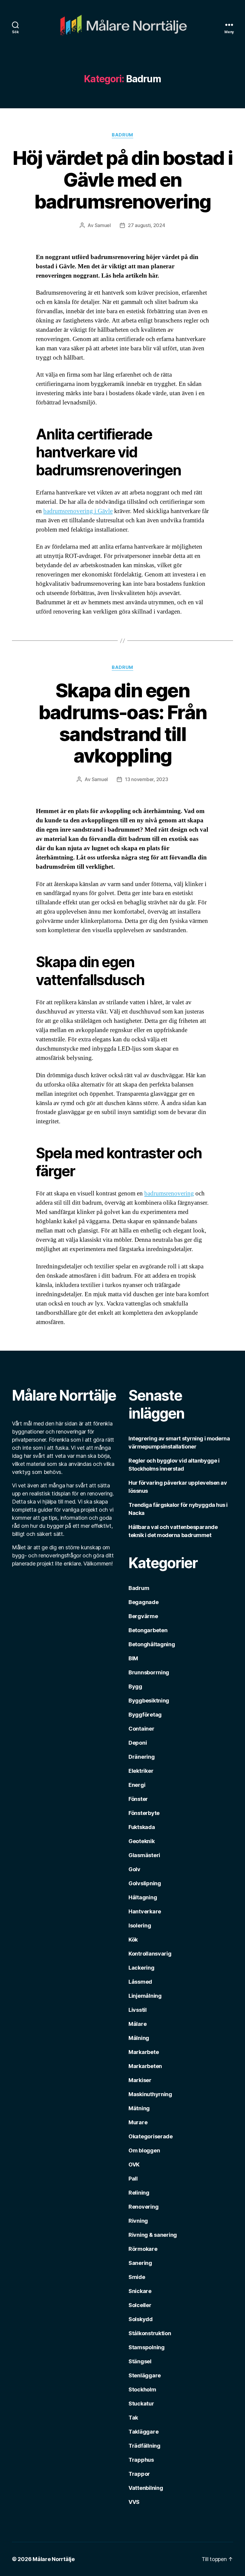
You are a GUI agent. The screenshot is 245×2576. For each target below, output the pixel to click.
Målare (137, 2024)
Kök (133, 1940)
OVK (134, 2165)
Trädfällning (144, 2446)
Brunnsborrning (149, 1672)
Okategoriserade (151, 2136)
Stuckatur (141, 2404)
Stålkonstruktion (150, 2333)
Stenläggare (145, 2375)
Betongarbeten (148, 1630)
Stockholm (142, 2389)
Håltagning (143, 1897)
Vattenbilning (146, 2488)
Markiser (140, 2080)
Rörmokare (143, 2249)
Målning (139, 2038)
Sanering (140, 2263)
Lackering (141, 1968)
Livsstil (138, 2010)
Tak (133, 2418)
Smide (137, 2277)
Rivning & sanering (153, 2235)
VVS (134, 2502)
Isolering (140, 1925)
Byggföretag (145, 1715)
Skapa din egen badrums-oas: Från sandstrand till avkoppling (123, 723)
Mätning (139, 2108)
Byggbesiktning (149, 1701)
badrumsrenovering (169, 1193)
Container (141, 1729)
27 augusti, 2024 (147, 225)
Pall (133, 2179)
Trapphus (141, 2460)
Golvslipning (145, 1883)
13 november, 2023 (146, 779)
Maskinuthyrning (150, 2094)
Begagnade (144, 1602)
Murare (138, 2122)
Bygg (135, 1686)
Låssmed (140, 1982)
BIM (133, 1658)
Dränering (142, 1757)
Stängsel (140, 2361)
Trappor (139, 2474)
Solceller (140, 2305)
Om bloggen (144, 2150)
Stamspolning (147, 2347)
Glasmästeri (144, 1855)
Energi (137, 1785)
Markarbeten (145, 2066)
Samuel (103, 225)
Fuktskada (142, 1827)
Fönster (138, 1799)
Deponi (138, 1743)
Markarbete (144, 2052)
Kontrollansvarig (150, 1954)
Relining (139, 2193)
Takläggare (143, 2432)
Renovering (143, 2207)
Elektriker (141, 1771)
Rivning (138, 2221)
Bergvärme (143, 1616)
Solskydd (141, 2319)
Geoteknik (142, 1841)
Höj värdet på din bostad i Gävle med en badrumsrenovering (123, 180)
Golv (134, 1869)
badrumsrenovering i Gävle (78, 511)
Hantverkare (145, 1911)
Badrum (122, 135)
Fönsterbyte (144, 1813)
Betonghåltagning (152, 1644)
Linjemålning (145, 1996)
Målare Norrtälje (54, 2559)
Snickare (140, 2291)
